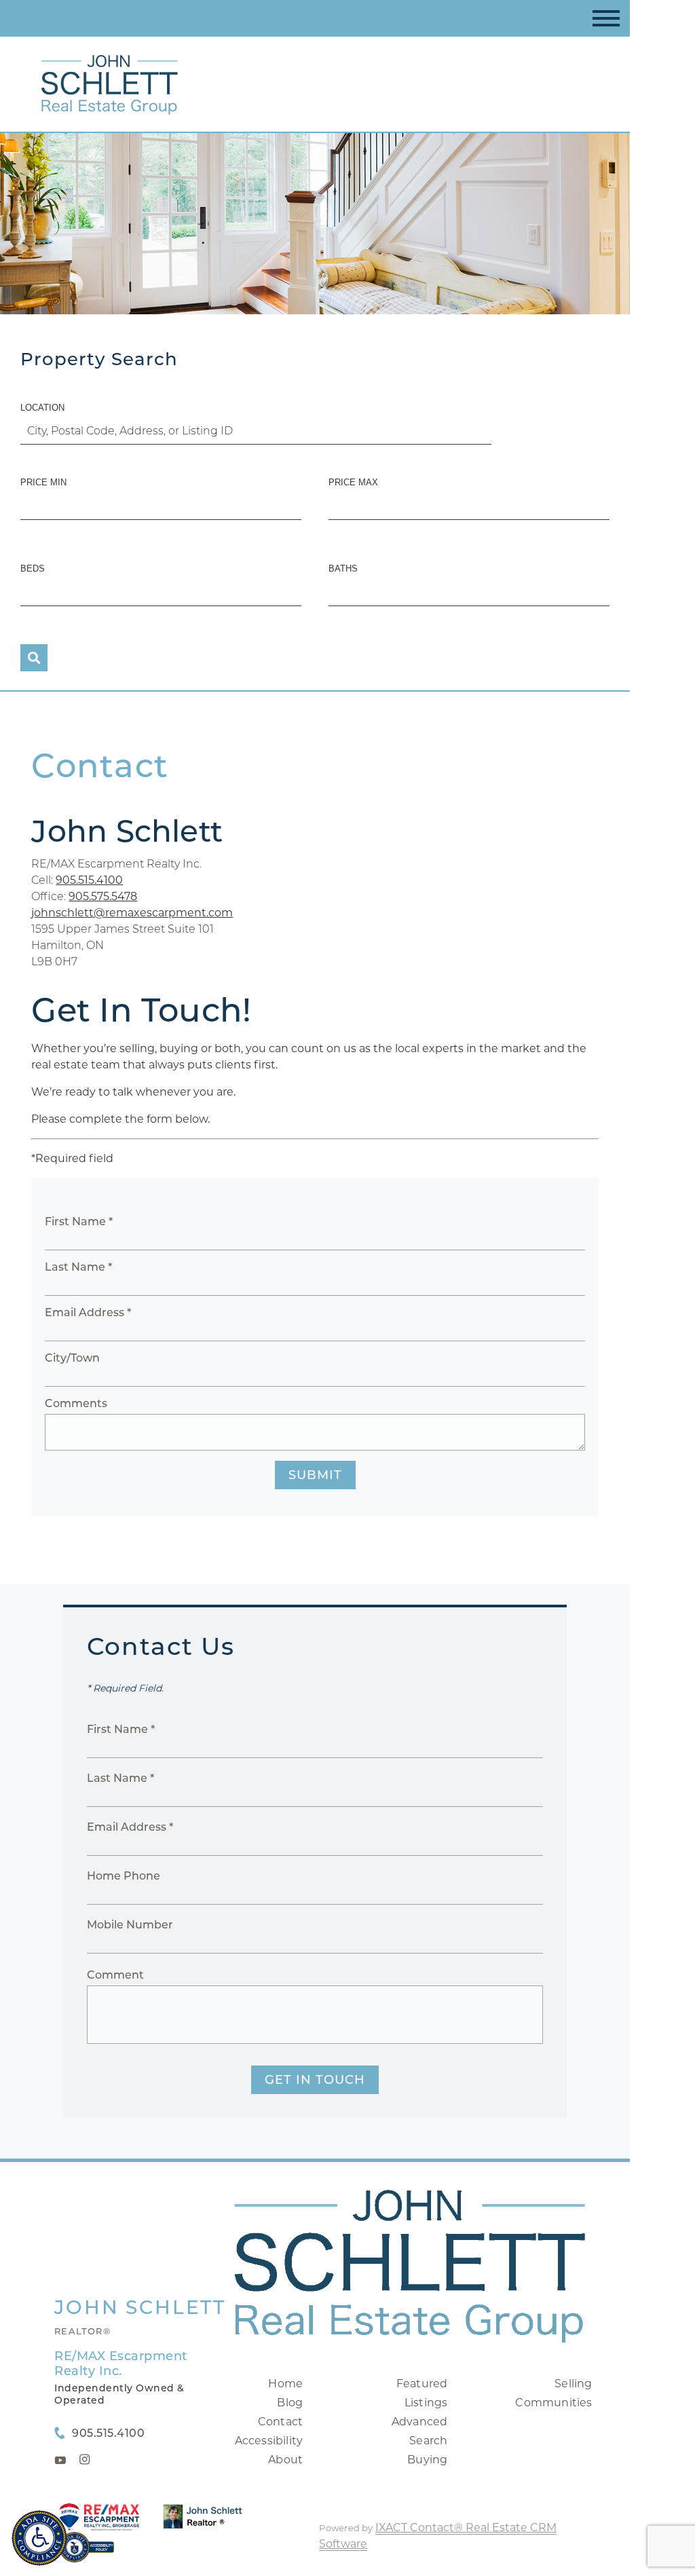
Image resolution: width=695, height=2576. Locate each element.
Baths (343, 568)
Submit (315, 1475)
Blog (290, 2403)
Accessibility (269, 2441)
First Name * (79, 1221)
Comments (76, 1403)
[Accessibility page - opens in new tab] (87, 2554)
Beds (33, 568)
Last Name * (78, 1267)
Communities (553, 2403)
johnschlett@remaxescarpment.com (132, 913)
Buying (427, 2460)
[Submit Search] (34, 658)
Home (285, 2384)
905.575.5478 (103, 896)
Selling (573, 2384)
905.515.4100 (89, 880)
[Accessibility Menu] (39, 2538)
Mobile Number (130, 1925)
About (285, 2460)
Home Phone (124, 1876)
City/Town (72, 1358)
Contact (280, 2422)
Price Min (43, 482)
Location (42, 408)
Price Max (353, 482)
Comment (115, 1975)
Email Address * (88, 1312)
